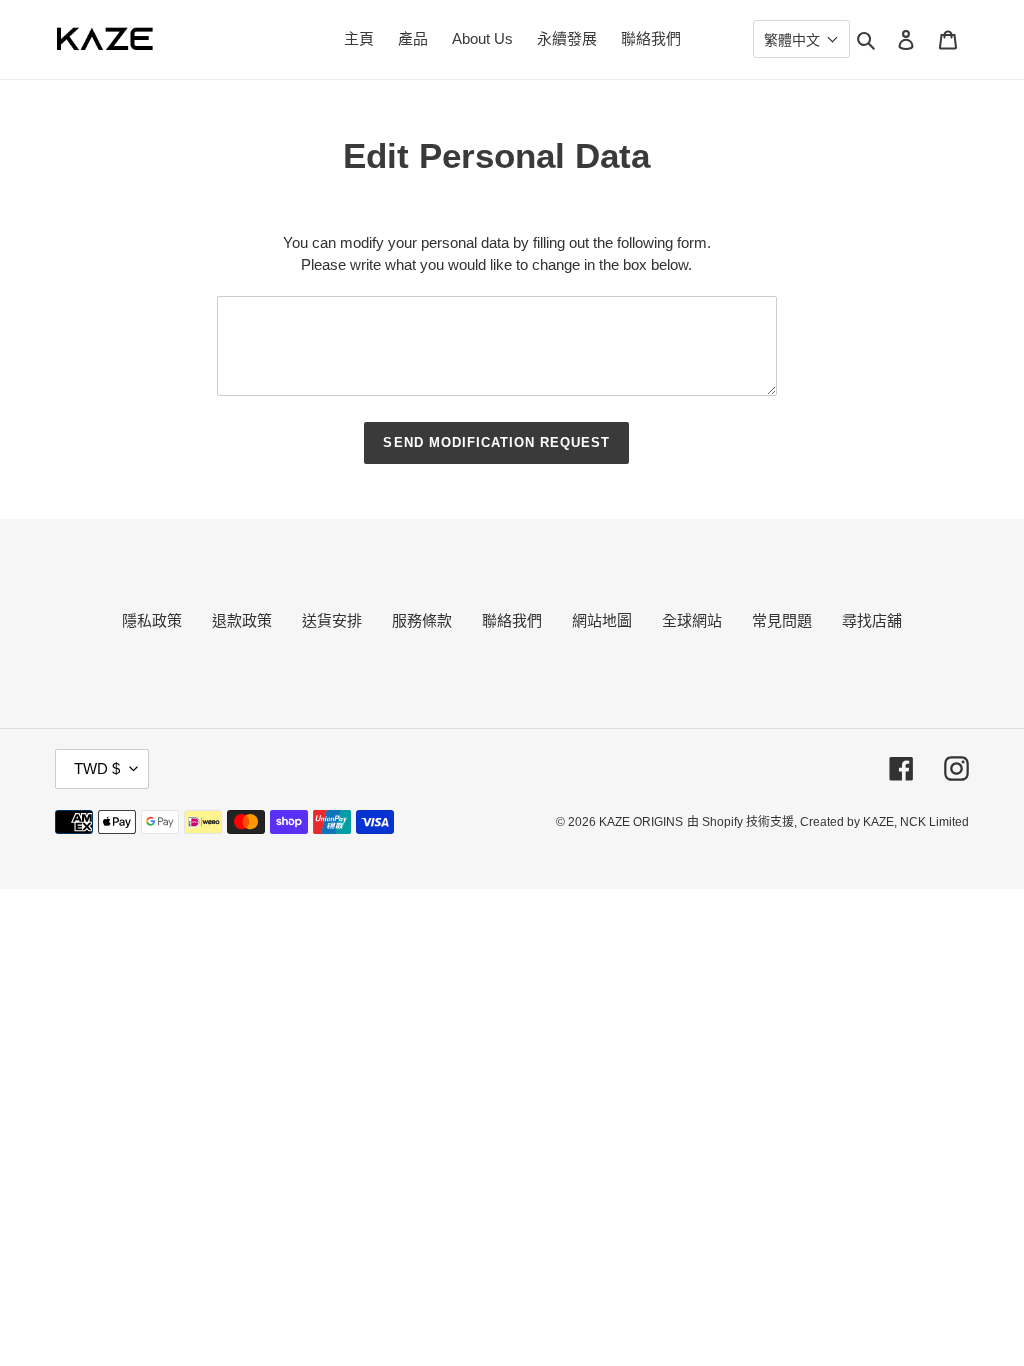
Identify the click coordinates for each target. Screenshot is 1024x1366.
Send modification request (496, 442)
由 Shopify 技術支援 (740, 822)
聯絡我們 (512, 620)
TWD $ (97, 768)
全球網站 (692, 620)
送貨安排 (332, 620)
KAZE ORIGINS (641, 822)
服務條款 (422, 620)
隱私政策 (152, 620)
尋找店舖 (872, 620)
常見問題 (782, 620)
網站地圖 (602, 620)
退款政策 (242, 620)
